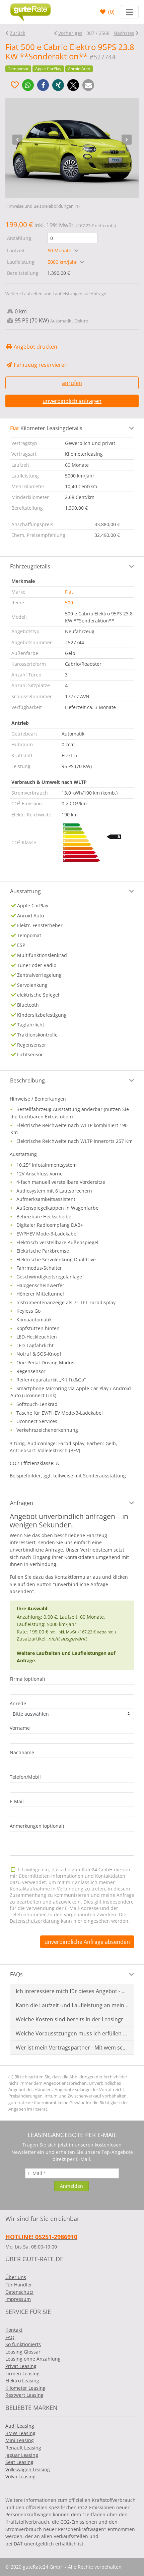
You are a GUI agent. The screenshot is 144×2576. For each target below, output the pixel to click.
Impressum (18, 2299)
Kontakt (14, 2330)
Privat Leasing (21, 2366)
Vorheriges (70, 33)
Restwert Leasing (24, 2395)
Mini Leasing (20, 2440)
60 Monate (60, 250)
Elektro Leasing (22, 2381)
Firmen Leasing (22, 2373)
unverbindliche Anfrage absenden (87, 1942)
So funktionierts (23, 2344)
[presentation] (17, 140)
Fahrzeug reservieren (40, 365)
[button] (28, 85)
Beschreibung (27, 1080)
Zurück (17, 33)
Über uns (16, 2277)
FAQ (10, 2337)
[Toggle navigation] (129, 12)
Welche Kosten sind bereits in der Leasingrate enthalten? (72, 2019)
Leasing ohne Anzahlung (33, 2359)
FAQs (16, 1974)
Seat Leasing (19, 2462)
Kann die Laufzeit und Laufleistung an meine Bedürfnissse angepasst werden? (72, 2005)
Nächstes (124, 33)
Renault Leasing (23, 2448)
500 (69, 602)
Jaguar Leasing (22, 2455)
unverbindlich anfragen (72, 401)
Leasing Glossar (23, 2352)
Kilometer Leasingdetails (46, 428)
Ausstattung (25, 891)
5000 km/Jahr (63, 262)
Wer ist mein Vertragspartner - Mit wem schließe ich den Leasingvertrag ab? (72, 2048)
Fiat (69, 592)
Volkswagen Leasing (28, 2469)
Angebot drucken (35, 347)
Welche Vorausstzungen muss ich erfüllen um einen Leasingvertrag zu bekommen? (72, 2033)
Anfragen (22, 1503)
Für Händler (19, 2285)
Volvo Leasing (20, 2477)
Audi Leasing (20, 2426)
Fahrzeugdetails (30, 566)
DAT (18, 2544)
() (111, 12)
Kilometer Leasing (25, 2388)
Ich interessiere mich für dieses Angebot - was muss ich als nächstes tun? (72, 1991)
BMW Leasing (20, 2433)
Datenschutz (19, 2292)
